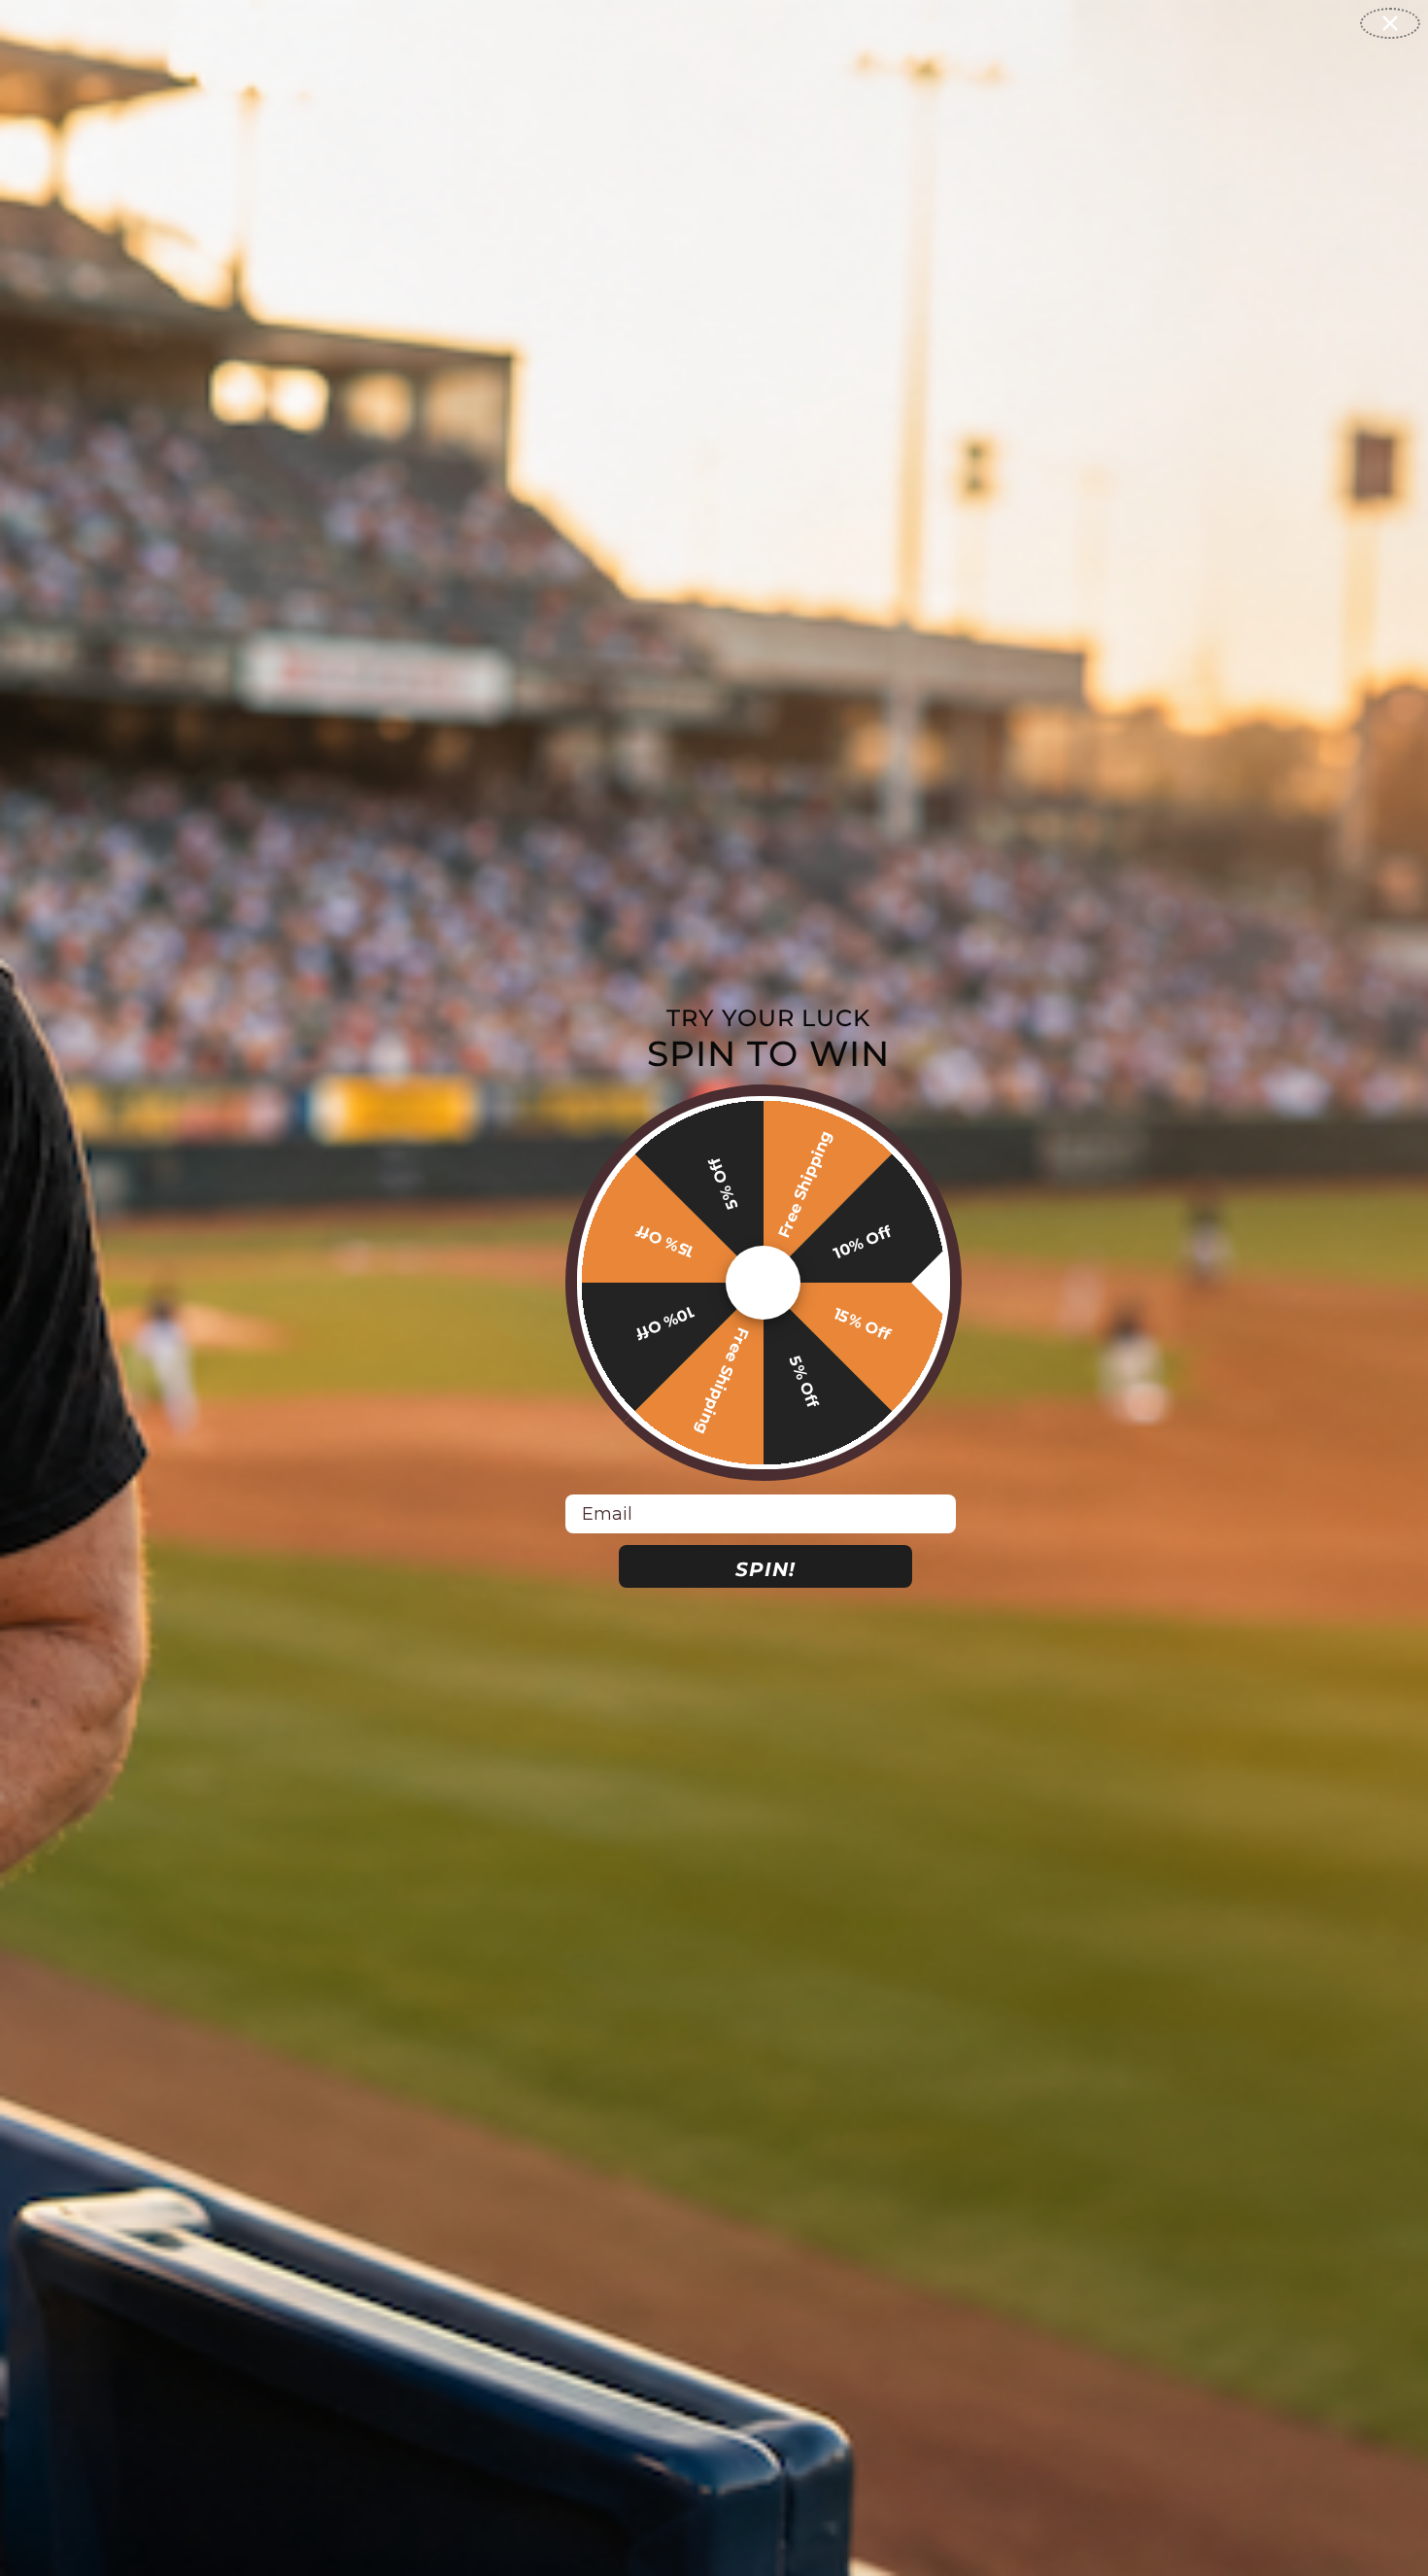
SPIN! (765, 1569)
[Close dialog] (1390, 23)
